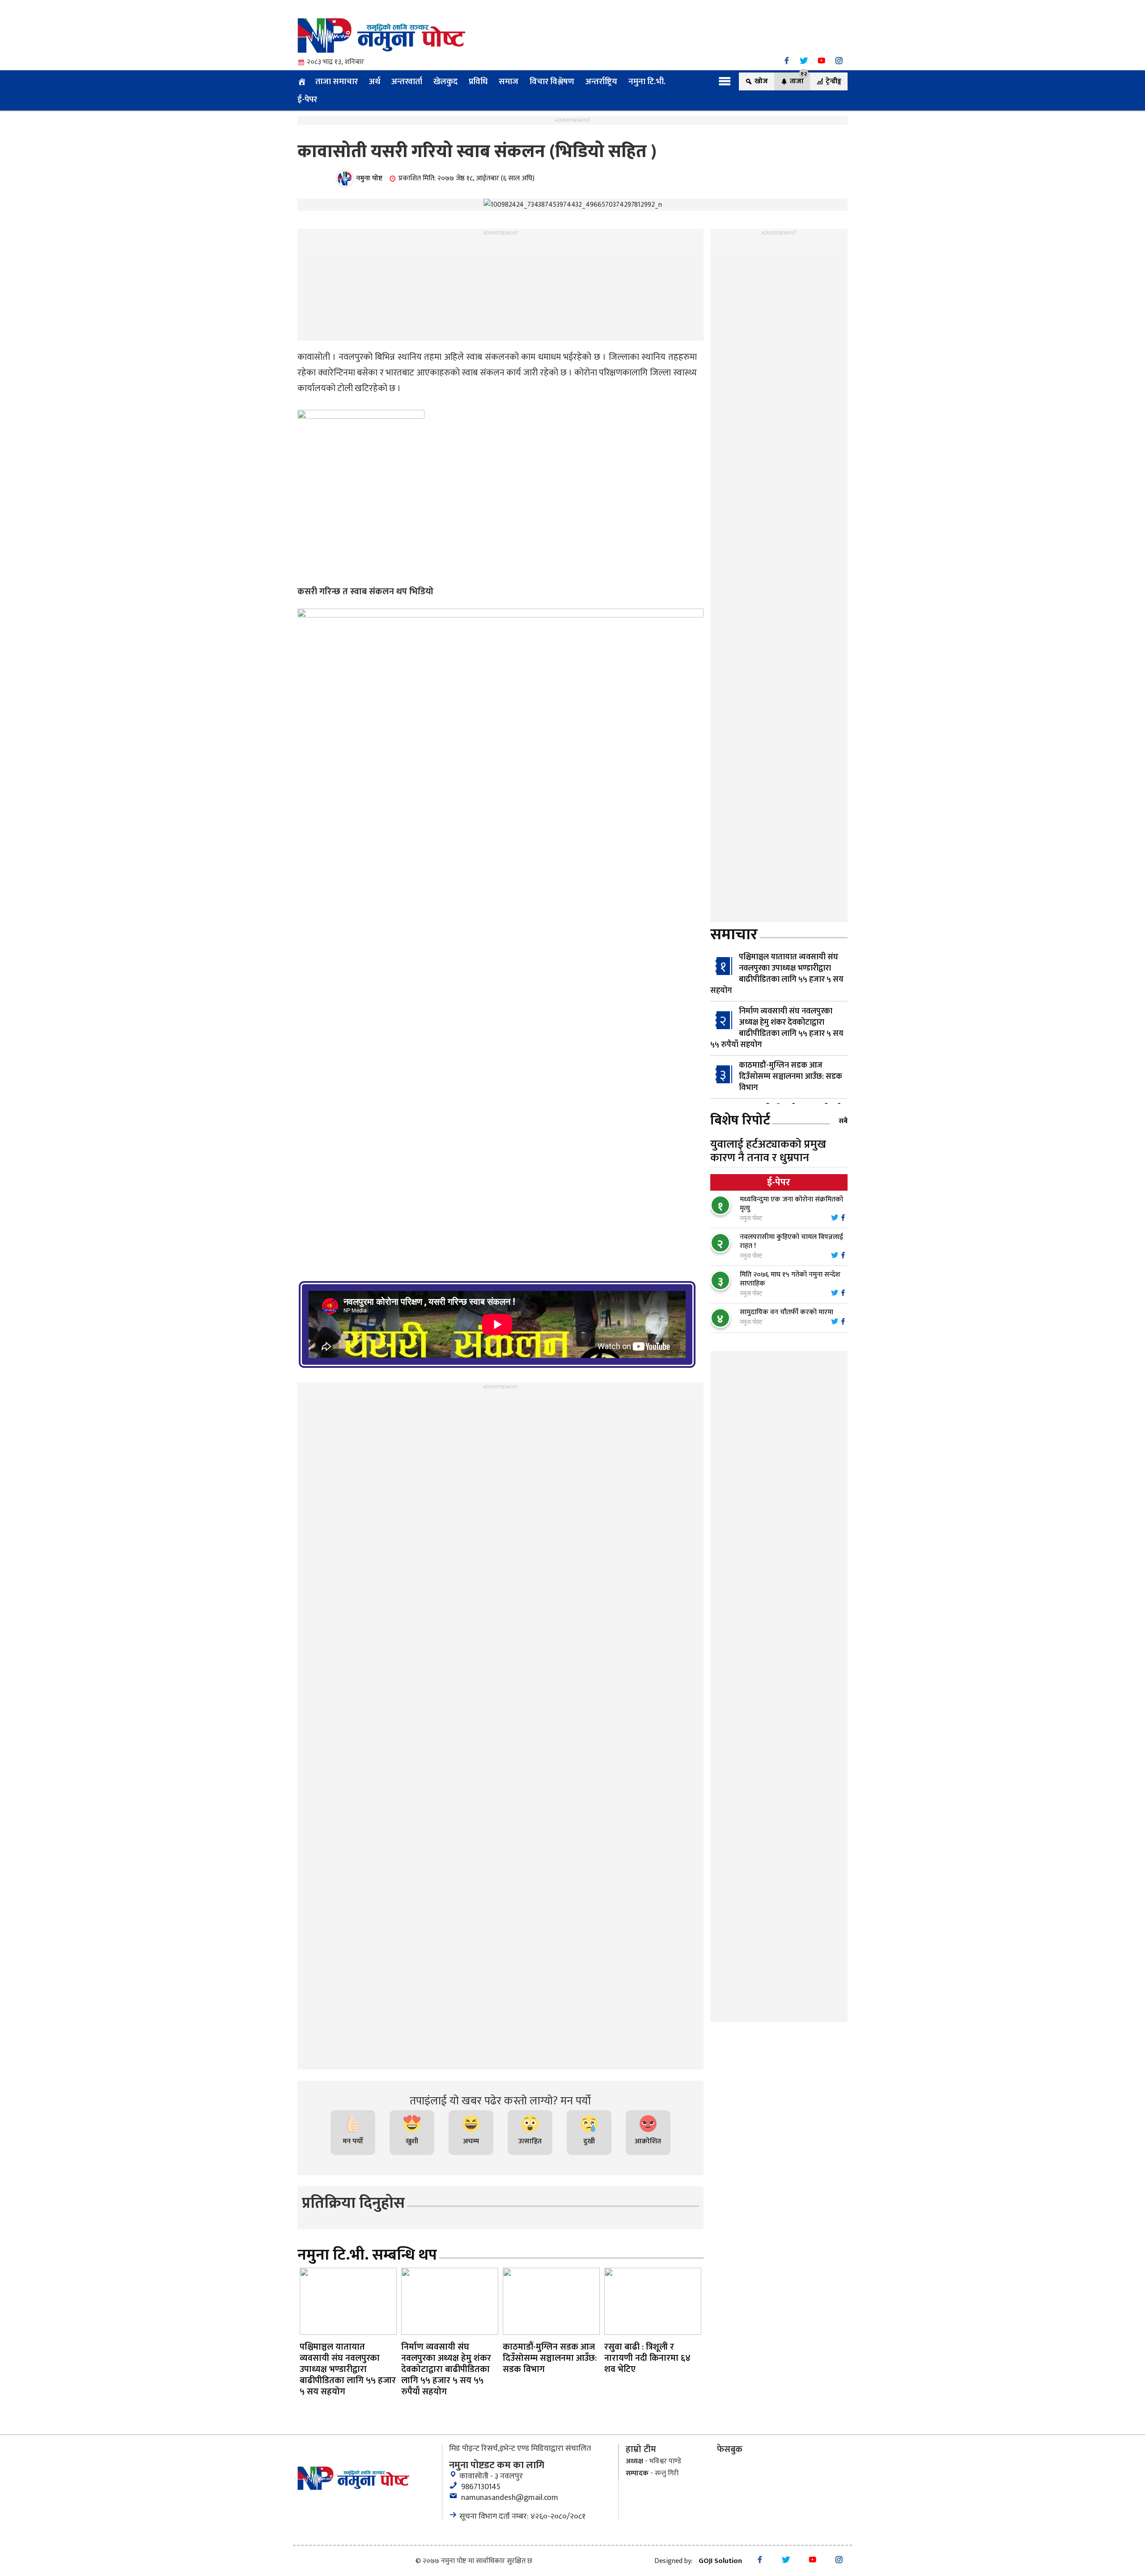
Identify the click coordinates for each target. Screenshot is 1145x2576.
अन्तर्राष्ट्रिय (601, 81)
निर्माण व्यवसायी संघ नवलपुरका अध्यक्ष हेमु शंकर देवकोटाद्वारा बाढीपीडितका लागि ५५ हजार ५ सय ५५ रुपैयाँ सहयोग (777, 1028)
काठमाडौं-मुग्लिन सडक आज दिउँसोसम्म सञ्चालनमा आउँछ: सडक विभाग (791, 1077)
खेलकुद (445, 81)
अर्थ (375, 81)
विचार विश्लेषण (552, 81)
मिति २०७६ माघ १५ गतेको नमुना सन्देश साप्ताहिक (790, 1279)
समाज (509, 81)
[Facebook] (787, 61)
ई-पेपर (307, 99)
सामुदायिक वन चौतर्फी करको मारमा (787, 1312)
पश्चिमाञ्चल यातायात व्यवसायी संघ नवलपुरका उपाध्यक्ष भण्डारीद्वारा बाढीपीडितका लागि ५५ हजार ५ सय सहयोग (777, 974)
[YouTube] (821, 61)
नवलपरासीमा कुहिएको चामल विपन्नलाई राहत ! (791, 1241)
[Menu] (725, 81)
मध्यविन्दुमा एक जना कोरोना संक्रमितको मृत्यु (791, 1204)
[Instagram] (839, 61)
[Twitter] (804, 61)
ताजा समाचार (337, 81)
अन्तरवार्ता (407, 81)
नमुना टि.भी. (647, 81)
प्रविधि (478, 81)
